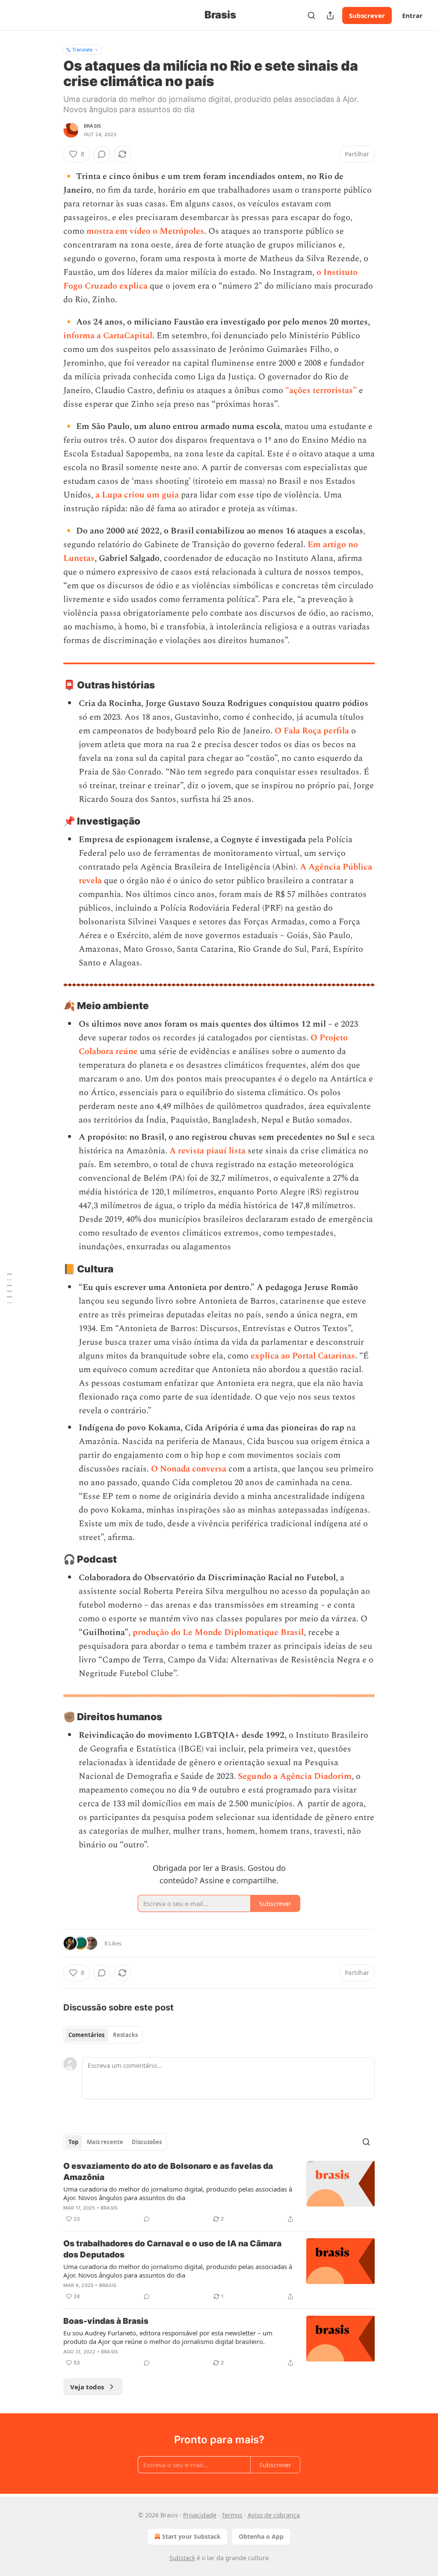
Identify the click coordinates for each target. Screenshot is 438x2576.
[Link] (51, 685)
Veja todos (87, 2387)
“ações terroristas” (321, 390)
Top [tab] (73, 2142)
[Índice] (9, 1288)
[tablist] (103, 2035)
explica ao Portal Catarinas (303, 1356)
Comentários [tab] (86, 2035)
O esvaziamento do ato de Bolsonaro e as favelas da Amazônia (168, 2172)
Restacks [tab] (125, 2035)
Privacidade (200, 2515)
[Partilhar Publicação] (330, 15)
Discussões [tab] (147, 2142)
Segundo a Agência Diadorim (295, 1776)
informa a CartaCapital (108, 336)
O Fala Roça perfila (312, 731)
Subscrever (367, 15)
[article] (219, 2192)
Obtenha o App (261, 2536)
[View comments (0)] (102, 154)
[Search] (311, 15)
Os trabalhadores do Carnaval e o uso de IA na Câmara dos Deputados (172, 2249)
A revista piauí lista (209, 1151)
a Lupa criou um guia (137, 495)
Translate (82, 49)
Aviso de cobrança (274, 2515)
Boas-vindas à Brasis (106, 2321)
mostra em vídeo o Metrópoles (145, 231)
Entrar (412, 15)
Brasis (92, 126)
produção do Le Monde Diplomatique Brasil (218, 1632)
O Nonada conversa (189, 1469)
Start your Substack (191, 2536)
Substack (182, 2558)
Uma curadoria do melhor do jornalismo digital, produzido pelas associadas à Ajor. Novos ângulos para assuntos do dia (178, 2193)
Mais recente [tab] (105, 2142)
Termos (232, 2515)
